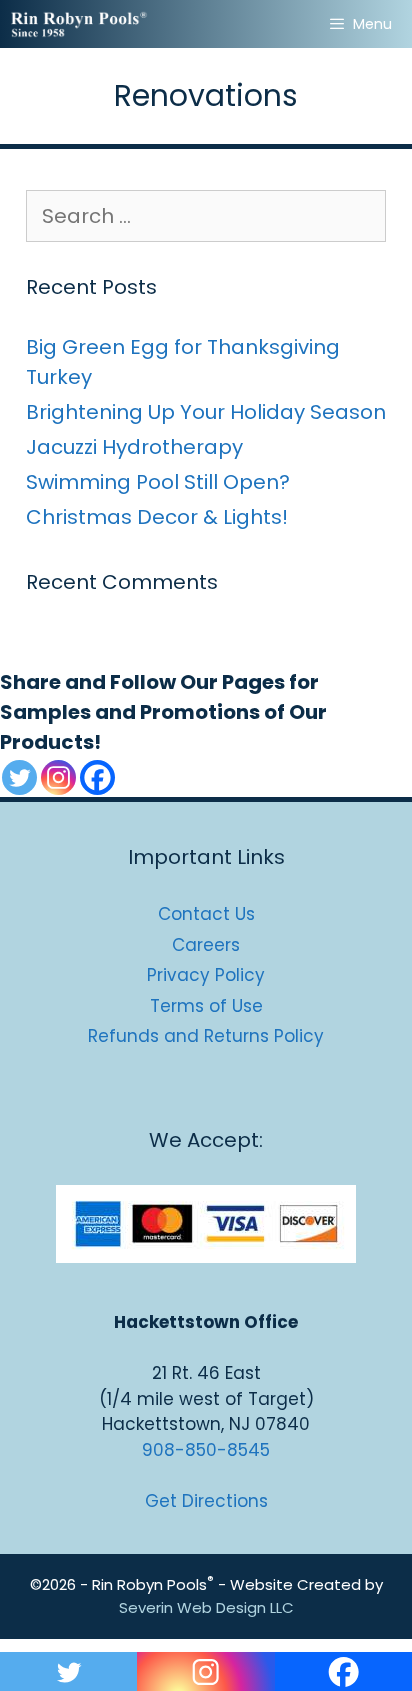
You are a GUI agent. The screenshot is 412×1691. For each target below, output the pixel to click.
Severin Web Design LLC (206, 1607)
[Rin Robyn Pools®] (80, 24)
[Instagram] (58, 777)
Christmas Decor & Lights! (157, 517)
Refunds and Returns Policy (206, 1036)
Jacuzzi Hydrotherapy (134, 447)
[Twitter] (19, 777)
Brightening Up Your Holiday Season (206, 412)
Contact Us (206, 914)
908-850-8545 (206, 1450)
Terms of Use (206, 1006)
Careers (206, 945)
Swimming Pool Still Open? (158, 482)
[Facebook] (97, 777)
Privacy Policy (206, 975)
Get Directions (206, 1501)
